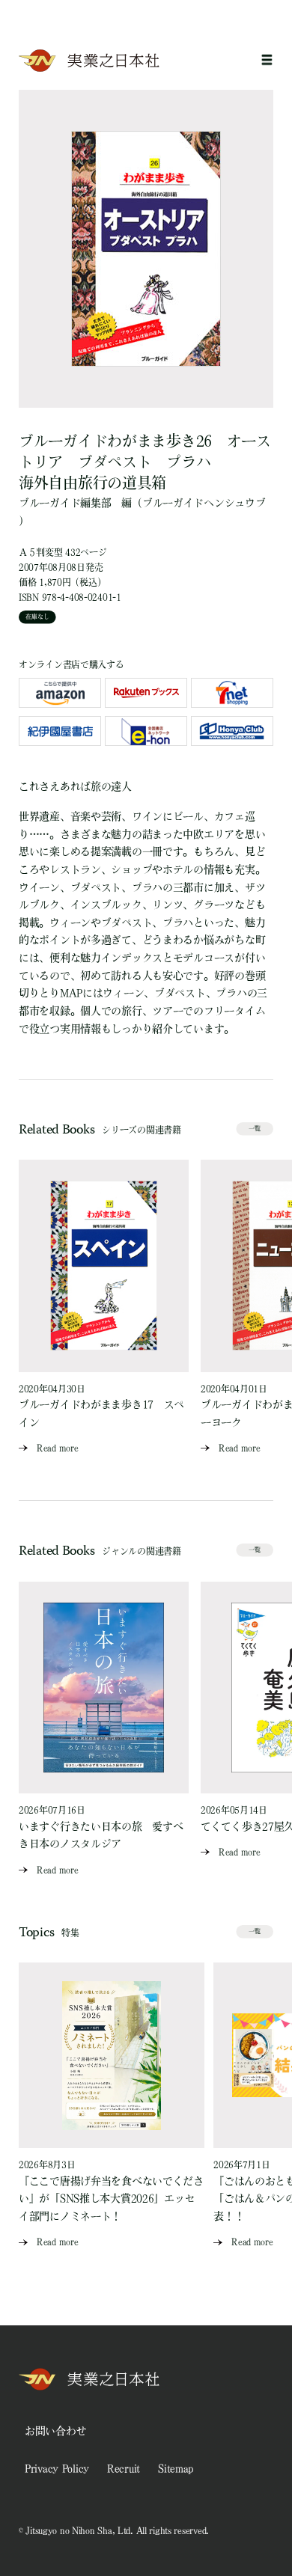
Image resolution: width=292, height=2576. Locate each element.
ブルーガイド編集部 (65, 503)
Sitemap (176, 2468)
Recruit (124, 2468)
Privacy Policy (57, 2468)
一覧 (255, 1128)
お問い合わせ (55, 2431)
